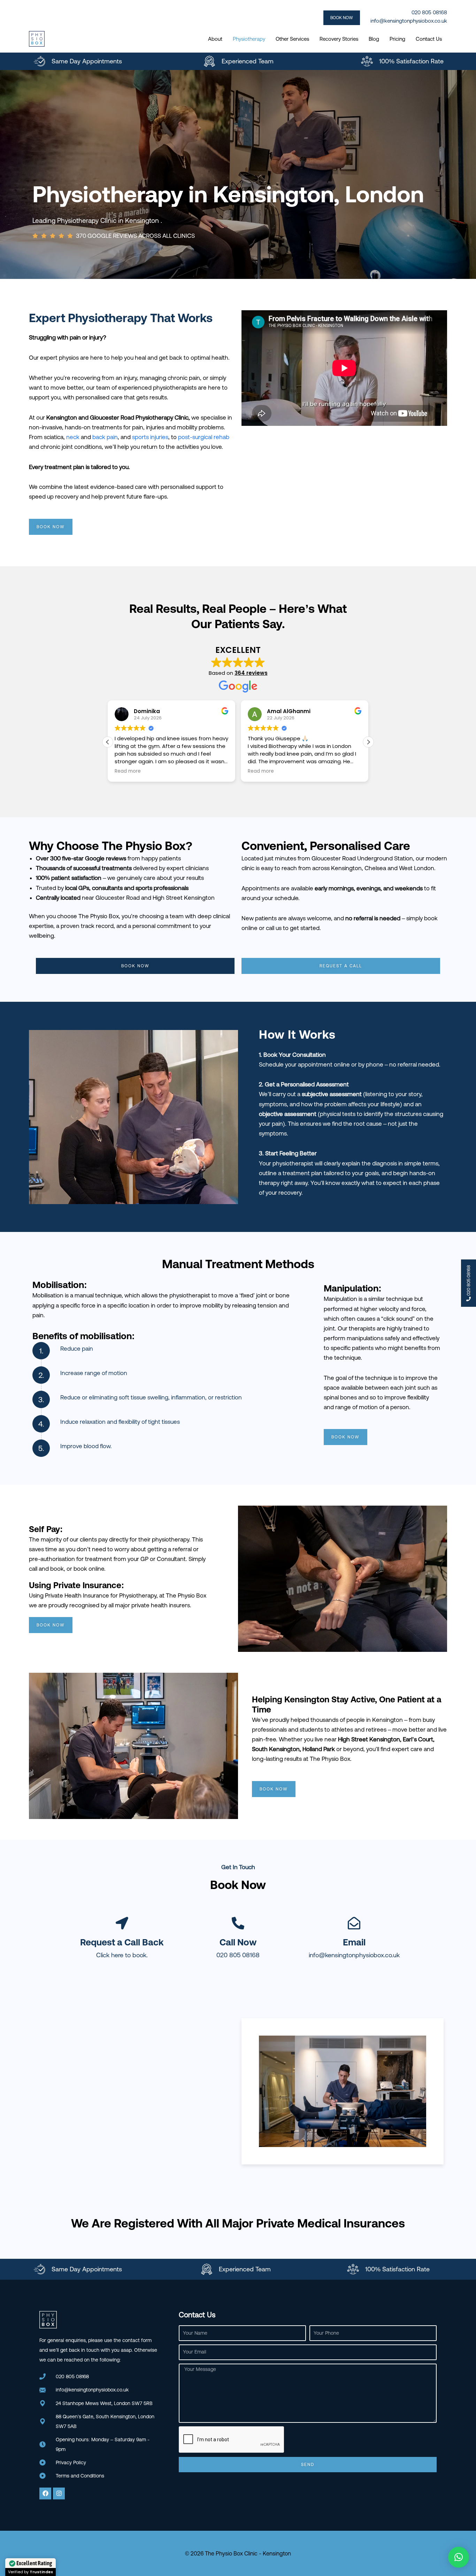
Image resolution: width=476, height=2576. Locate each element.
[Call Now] (238, 1923)
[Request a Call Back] (122, 1923)
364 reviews (251, 673)
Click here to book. (122, 1955)
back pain (105, 437)
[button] (343, 18)
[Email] (354, 1923)
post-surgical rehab (204, 437)
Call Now (238, 1942)
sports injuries (150, 437)
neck (73, 437)
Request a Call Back (122, 1942)
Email (354, 1942)
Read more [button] (128, 771)
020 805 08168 (238, 1955)
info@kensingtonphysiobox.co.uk (409, 21)
